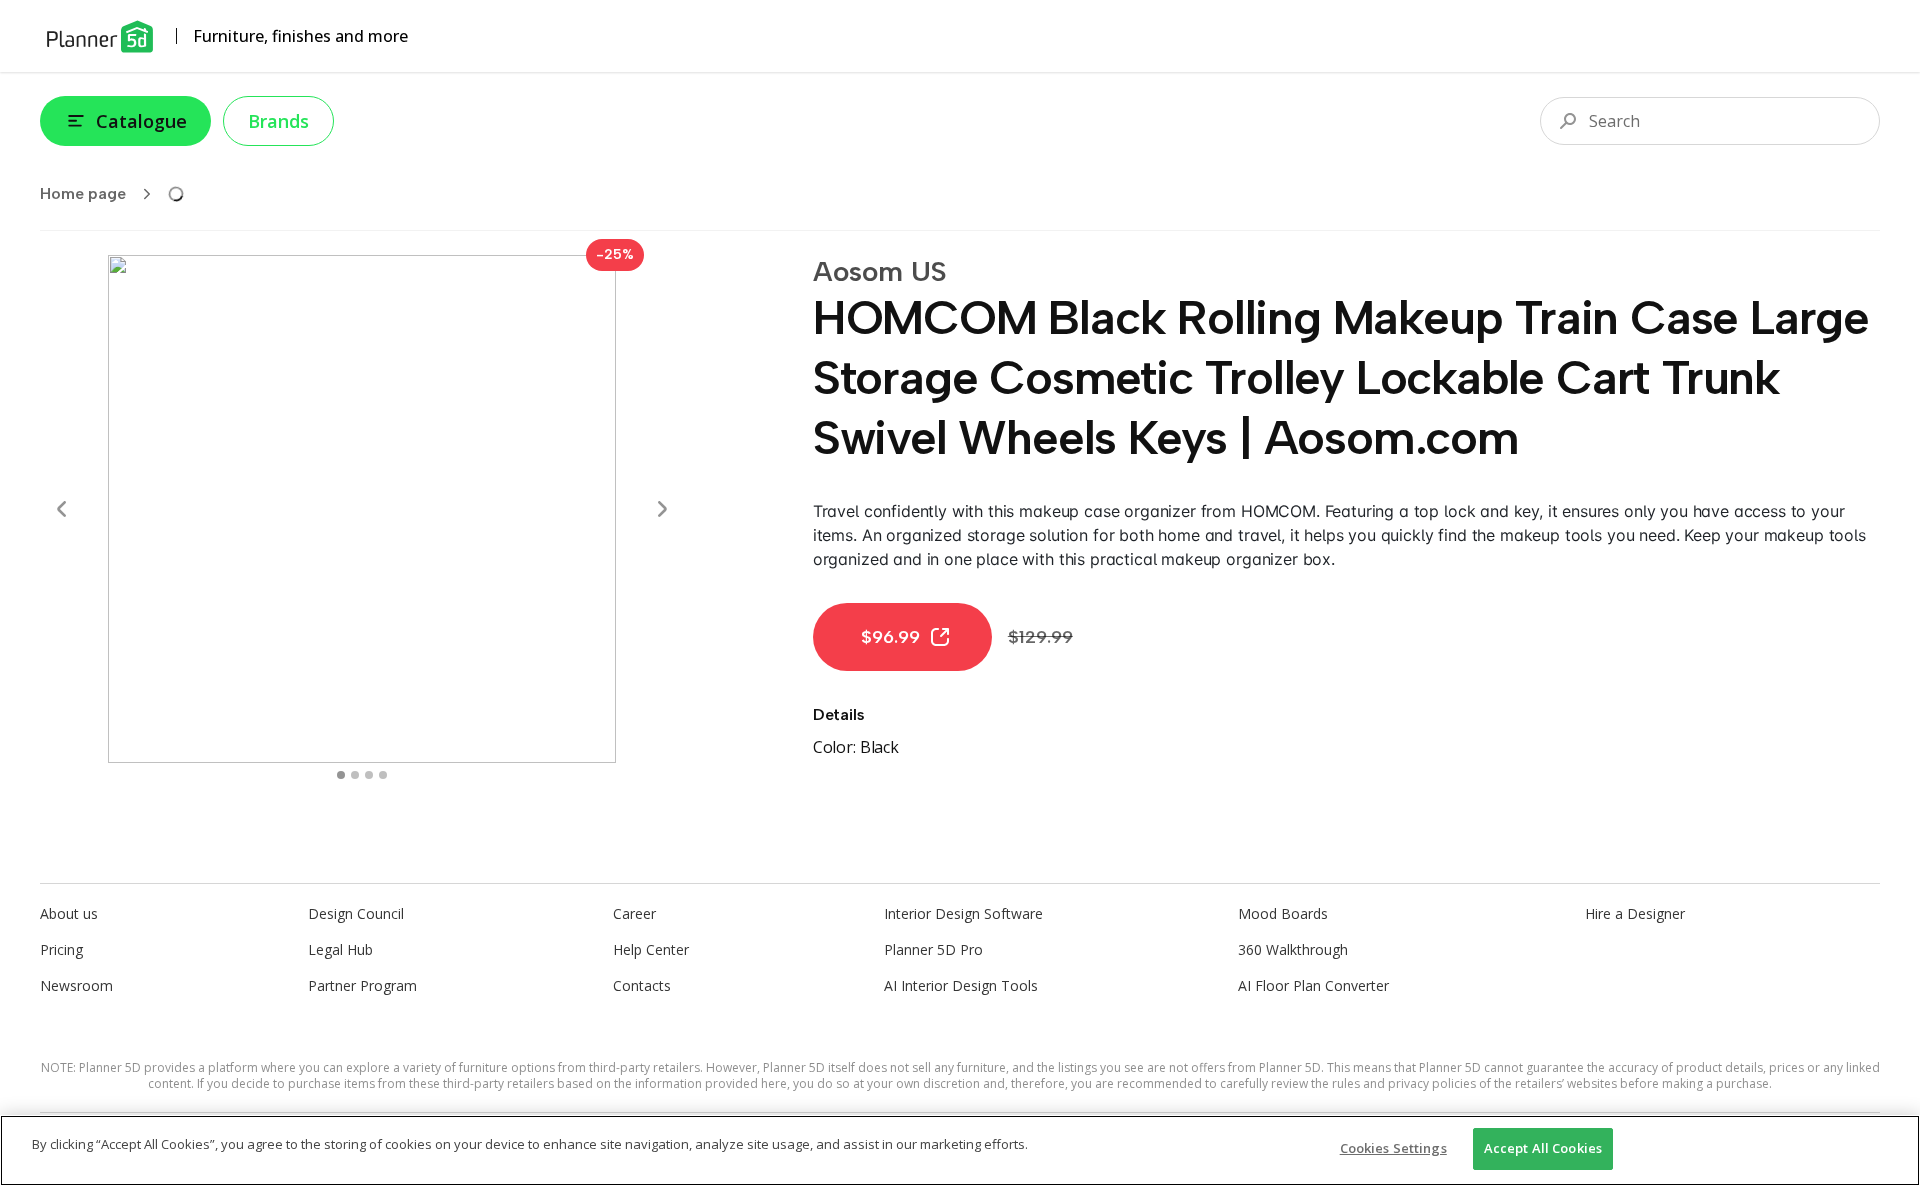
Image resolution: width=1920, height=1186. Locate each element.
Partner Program (362, 985)
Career (634, 913)
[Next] (662, 509)
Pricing (61, 949)
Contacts (642, 985)
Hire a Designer (1635, 913)
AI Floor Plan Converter (1313, 985)
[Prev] (62, 509)
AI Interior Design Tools (961, 985)
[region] (960, 1150)
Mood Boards (1283, 913)
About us (69, 913)
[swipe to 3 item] (383, 775)
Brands (278, 121)
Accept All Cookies (1543, 1148)
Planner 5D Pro (933, 949)
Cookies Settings (1393, 1148)
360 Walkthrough (1293, 949)
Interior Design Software (963, 913)
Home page (83, 193)
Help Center (651, 949)
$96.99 (890, 637)
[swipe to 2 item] (369, 775)
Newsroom (76, 985)
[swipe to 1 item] (355, 775)
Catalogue (141, 121)
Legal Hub (340, 949)
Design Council (356, 913)
